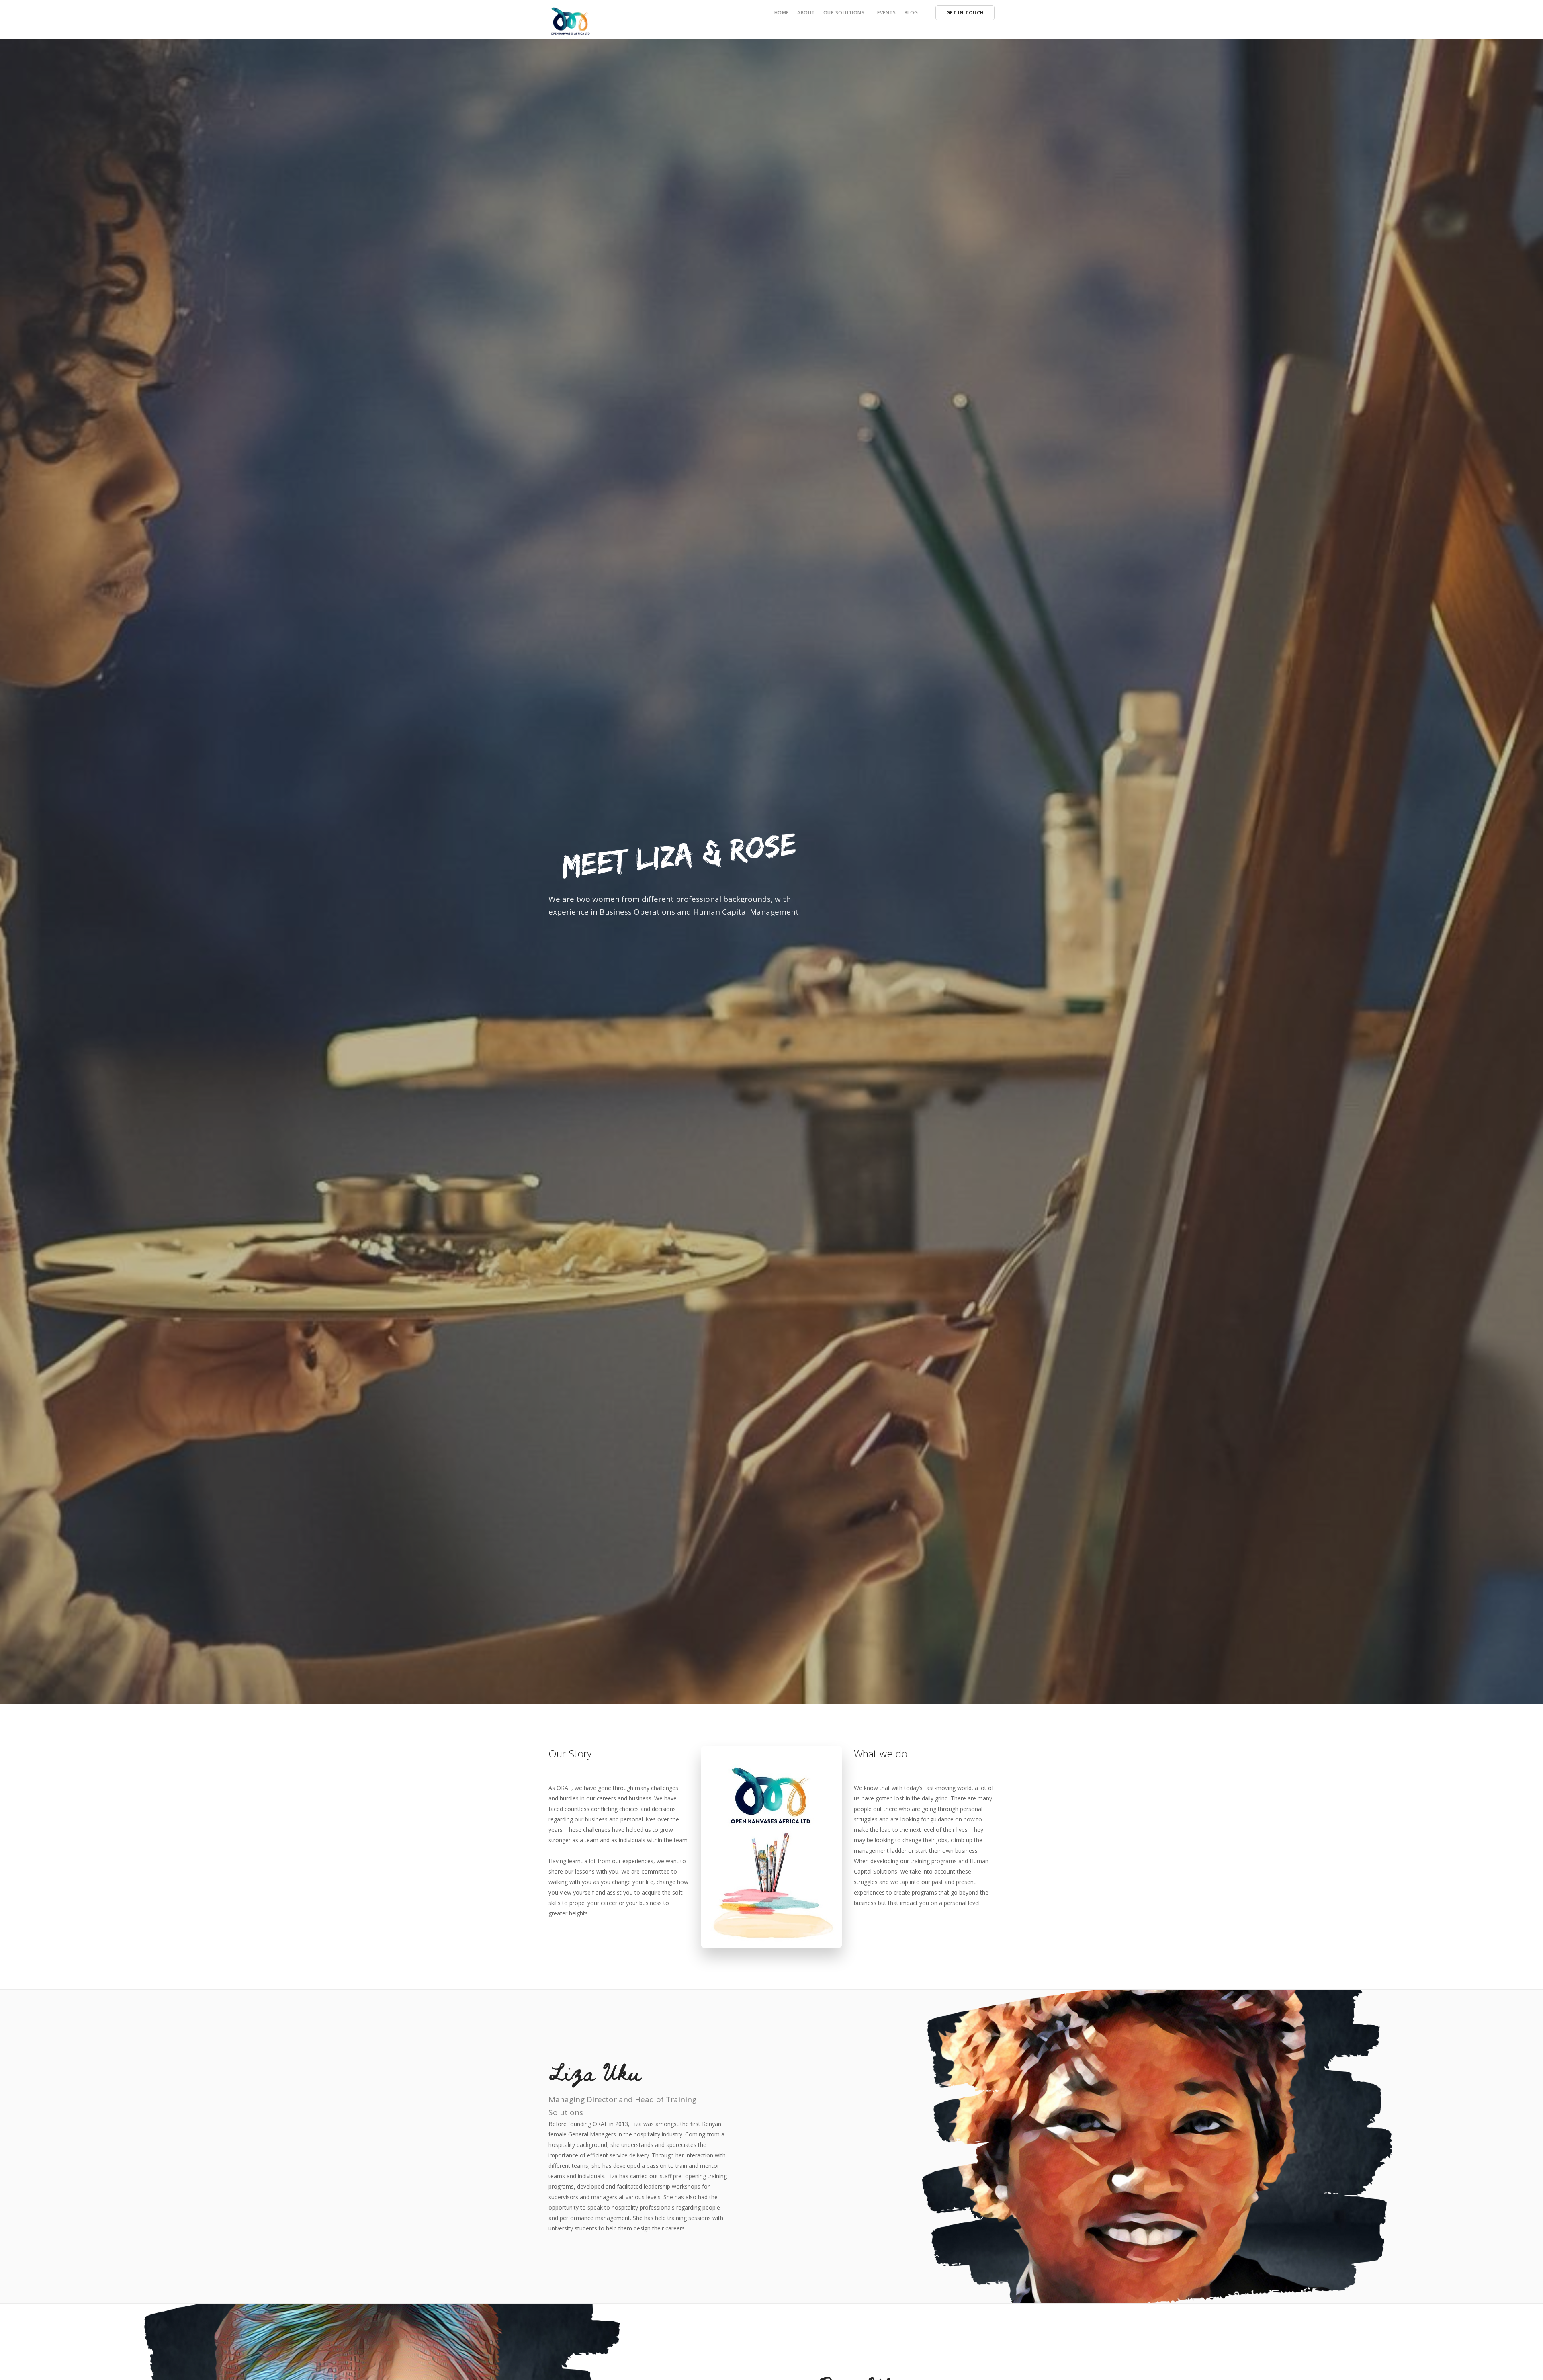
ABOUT (806, 13)
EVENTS (886, 13)
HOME (782, 13)
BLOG (911, 13)
